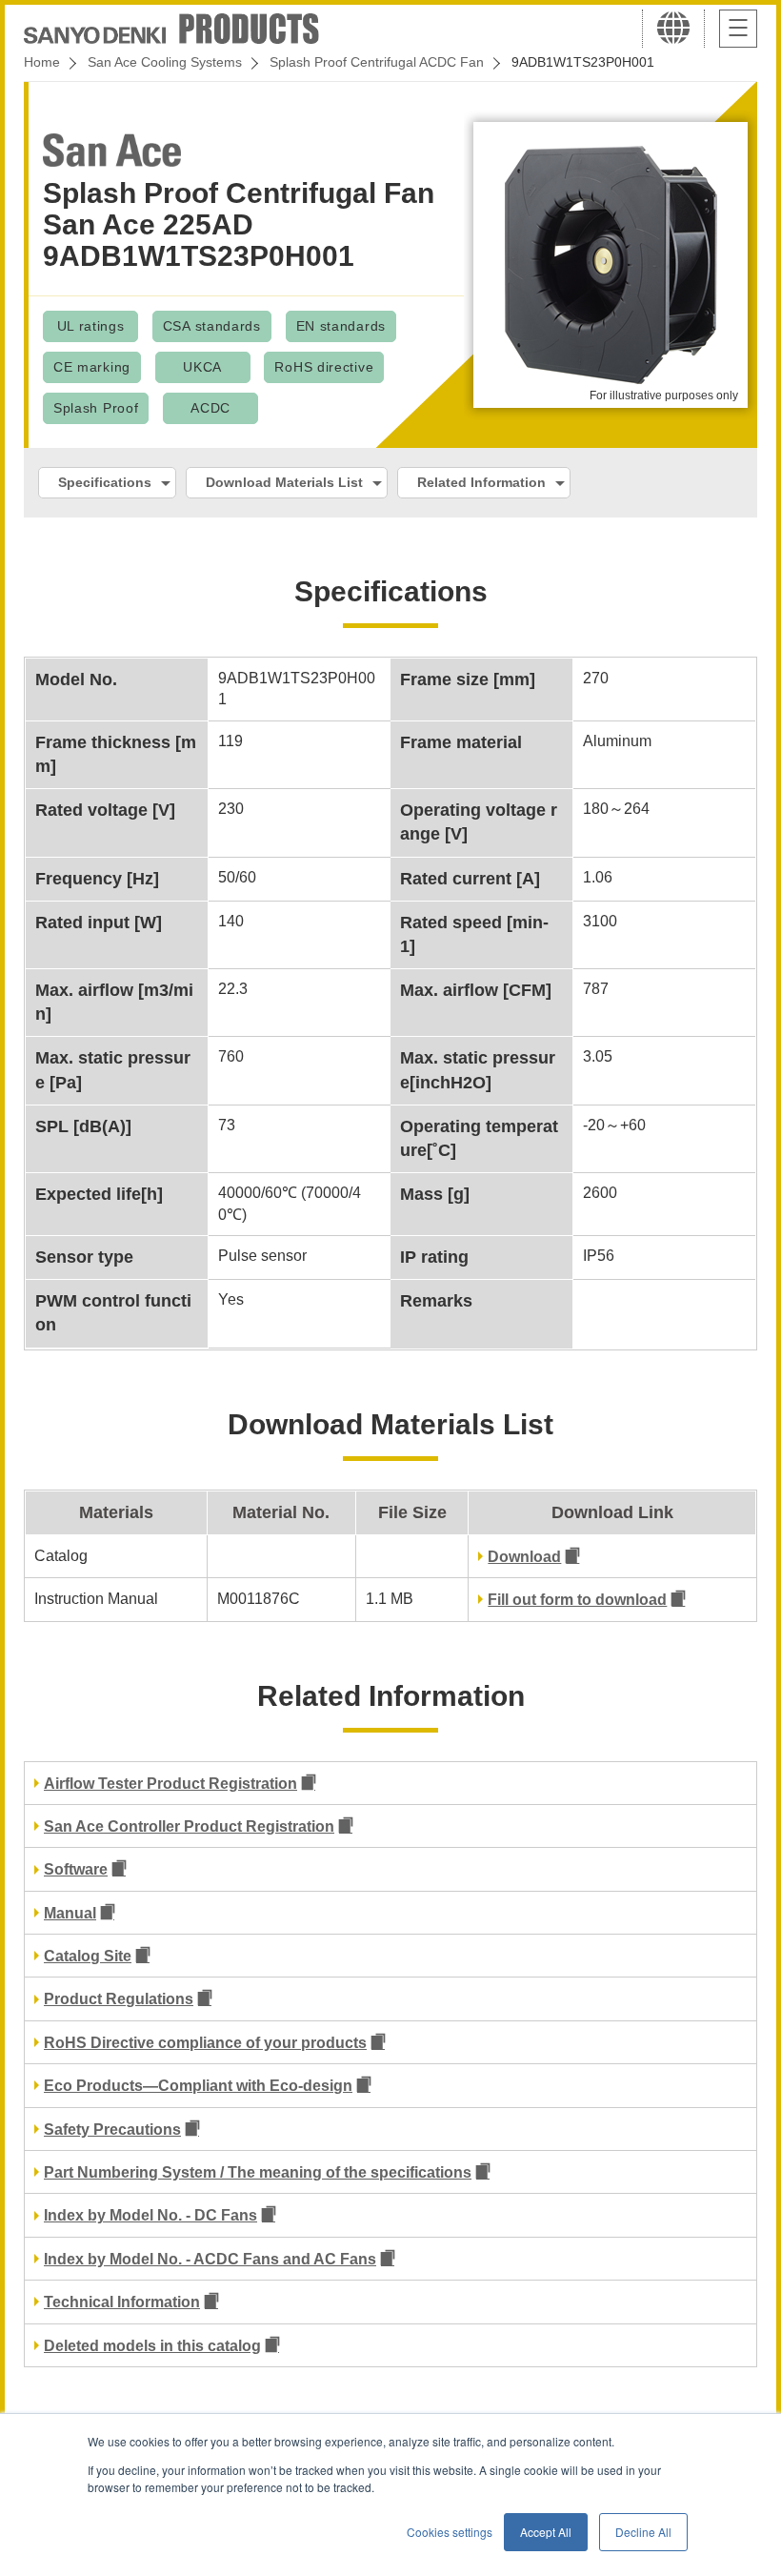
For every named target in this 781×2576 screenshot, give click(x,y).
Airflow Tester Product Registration (170, 1784)
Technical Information (122, 2302)
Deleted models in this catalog (152, 2346)
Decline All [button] (643, 2532)
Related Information (481, 482)
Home (42, 62)
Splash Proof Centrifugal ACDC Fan (377, 62)
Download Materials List (284, 482)
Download (524, 1557)
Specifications (105, 482)
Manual (70, 1913)
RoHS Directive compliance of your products (205, 2043)
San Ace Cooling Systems (165, 62)
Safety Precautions (112, 2130)
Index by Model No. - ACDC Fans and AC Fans (210, 2259)
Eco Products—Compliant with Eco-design (198, 2086)
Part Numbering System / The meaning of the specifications (258, 2172)
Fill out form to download (577, 1600)
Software (76, 1869)
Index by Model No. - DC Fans (150, 2215)
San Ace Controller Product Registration (189, 1826)
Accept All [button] (546, 2532)
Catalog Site (88, 1956)
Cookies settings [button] (450, 2532)
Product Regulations (119, 1999)
